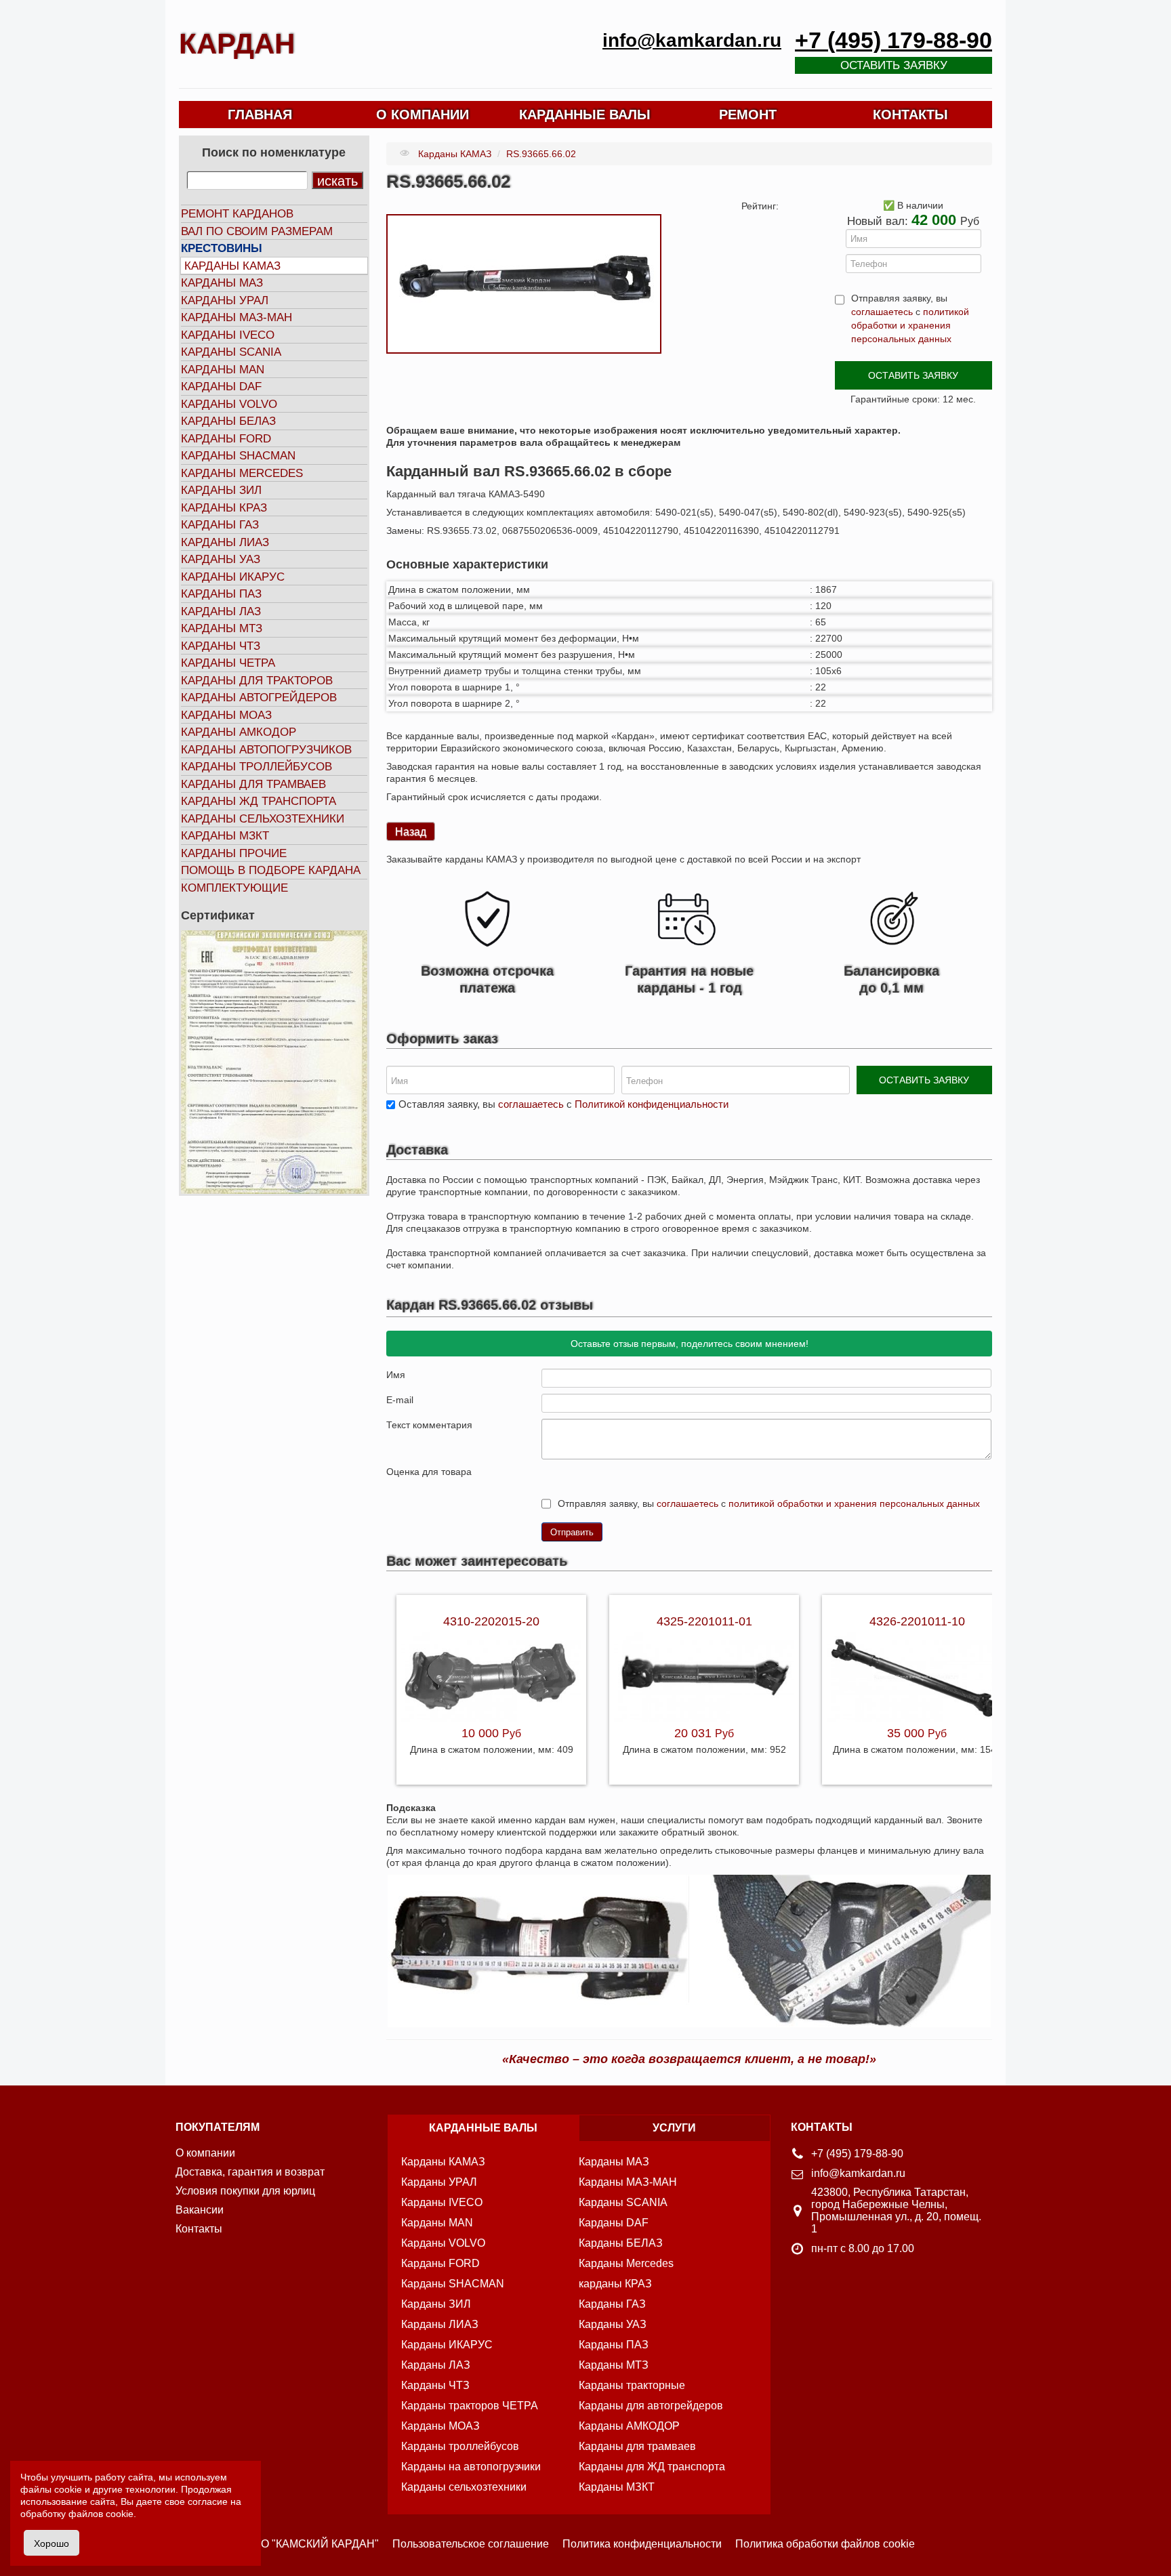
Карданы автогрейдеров (259, 698)
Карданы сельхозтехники (263, 819)
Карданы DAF (221, 387)
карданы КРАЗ (615, 2284)
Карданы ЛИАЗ (225, 542)
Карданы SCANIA (231, 352)
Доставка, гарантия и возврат (250, 2172)
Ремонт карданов (237, 214)
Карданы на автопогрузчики (471, 2467)
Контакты (199, 2229)
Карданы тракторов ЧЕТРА (470, 2406)
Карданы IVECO (228, 335)
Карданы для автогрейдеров (651, 2406)
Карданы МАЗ (222, 283)
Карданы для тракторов (257, 681)
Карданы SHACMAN (238, 456)
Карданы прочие (234, 853)
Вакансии (200, 2210)
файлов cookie (101, 2514)
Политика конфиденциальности (642, 2544)
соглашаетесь (882, 312)
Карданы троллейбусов (256, 767)
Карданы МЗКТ (225, 836)
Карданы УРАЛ (225, 300)
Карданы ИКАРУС (233, 577)
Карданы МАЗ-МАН (237, 317)
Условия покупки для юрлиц (245, 2191)
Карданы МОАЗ (226, 715)
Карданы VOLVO (229, 404)
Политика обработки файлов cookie (825, 2544)
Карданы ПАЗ (221, 594)
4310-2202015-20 (491, 1621)
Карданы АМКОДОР (239, 732)
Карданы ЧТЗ (221, 646)
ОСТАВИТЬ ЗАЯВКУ (913, 375)
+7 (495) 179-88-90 (893, 40)
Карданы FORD (226, 439)
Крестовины (222, 248)
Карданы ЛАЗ (221, 611)
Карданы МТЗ (222, 628)
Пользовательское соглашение (471, 2544)
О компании (205, 2153)
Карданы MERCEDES (242, 473)
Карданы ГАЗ (220, 525)
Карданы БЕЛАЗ (228, 421)
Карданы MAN (223, 370)
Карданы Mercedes (626, 2263)
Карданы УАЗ (221, 559)
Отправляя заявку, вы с (910, 318)
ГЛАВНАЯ (260, 115)
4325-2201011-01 (704, 1621)
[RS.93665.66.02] (524, 283)
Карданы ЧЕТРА (228, 663)
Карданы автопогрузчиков (266, 750)
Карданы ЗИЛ (221, 490)
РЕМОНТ (748, 115)
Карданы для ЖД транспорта (652, 2467)
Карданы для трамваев (253, 784)
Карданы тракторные (632, 2385)
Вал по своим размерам (257, 231)
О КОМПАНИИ (423, 115)
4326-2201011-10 (917, 1621)
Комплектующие (234, 888)
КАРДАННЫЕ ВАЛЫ (585, 115)
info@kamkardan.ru (692, 40)
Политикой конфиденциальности (652, 1104)
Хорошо (52, 2543)
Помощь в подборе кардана (271, 870)
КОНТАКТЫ (910, 115)
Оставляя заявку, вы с (563, 1104)
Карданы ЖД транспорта (259, 801)
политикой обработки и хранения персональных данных (910, 325)
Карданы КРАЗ (224, 508)
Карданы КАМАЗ (232, 266)
